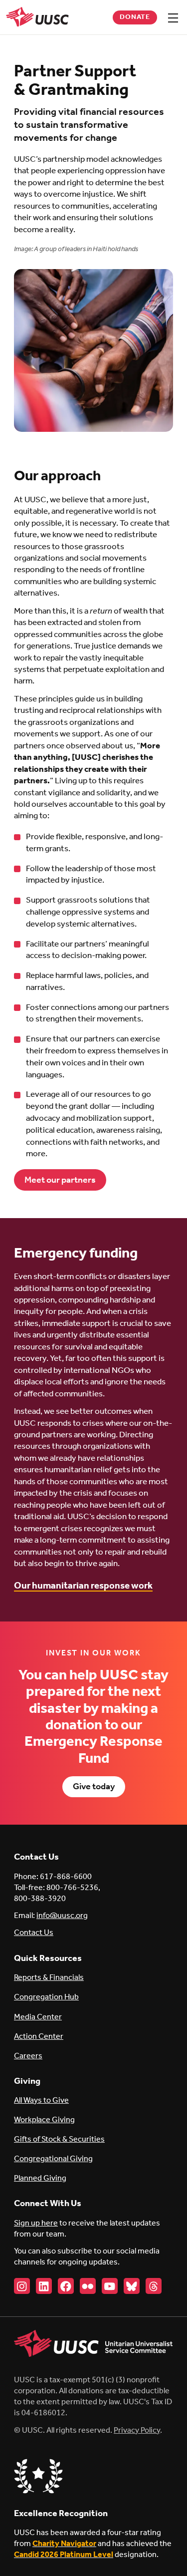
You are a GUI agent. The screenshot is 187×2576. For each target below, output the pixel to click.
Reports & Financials (49, 1978)
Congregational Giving (53, 2159)
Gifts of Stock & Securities (59, 2139)
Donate (135, 17)
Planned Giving (40, 2178)
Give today (94, 1787)
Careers (28, 2056)
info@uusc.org (62, 1916)
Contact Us (34, 1933)
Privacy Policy (137, 2430)
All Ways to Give (41, 2100)
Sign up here (36, 2223)
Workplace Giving (44, 2120)
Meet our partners (60, 1180)
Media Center (38, 2017)
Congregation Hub (46, 1997)
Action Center (39, 2037)
